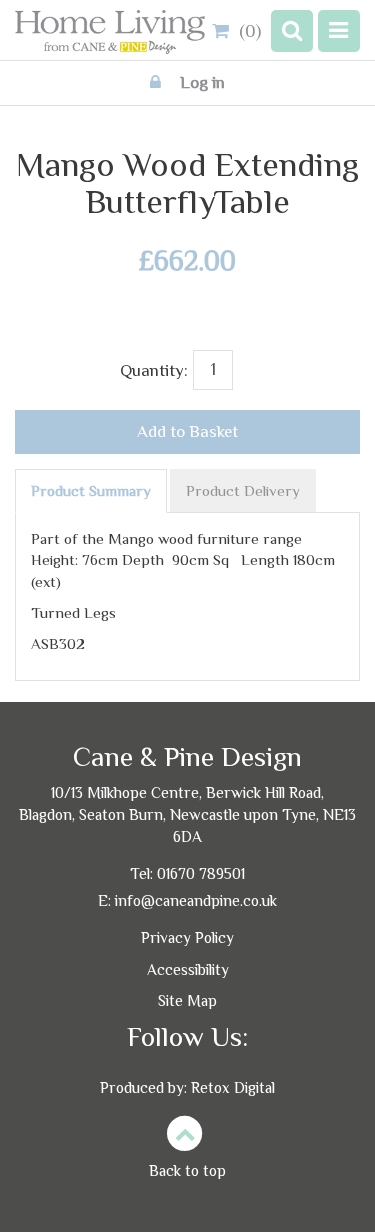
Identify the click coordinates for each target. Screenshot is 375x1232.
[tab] (91, 491)
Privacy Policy (187, 937)
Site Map (187, 1000)
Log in (200, 82)
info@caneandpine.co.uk (196, 900)
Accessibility (188, 969)
